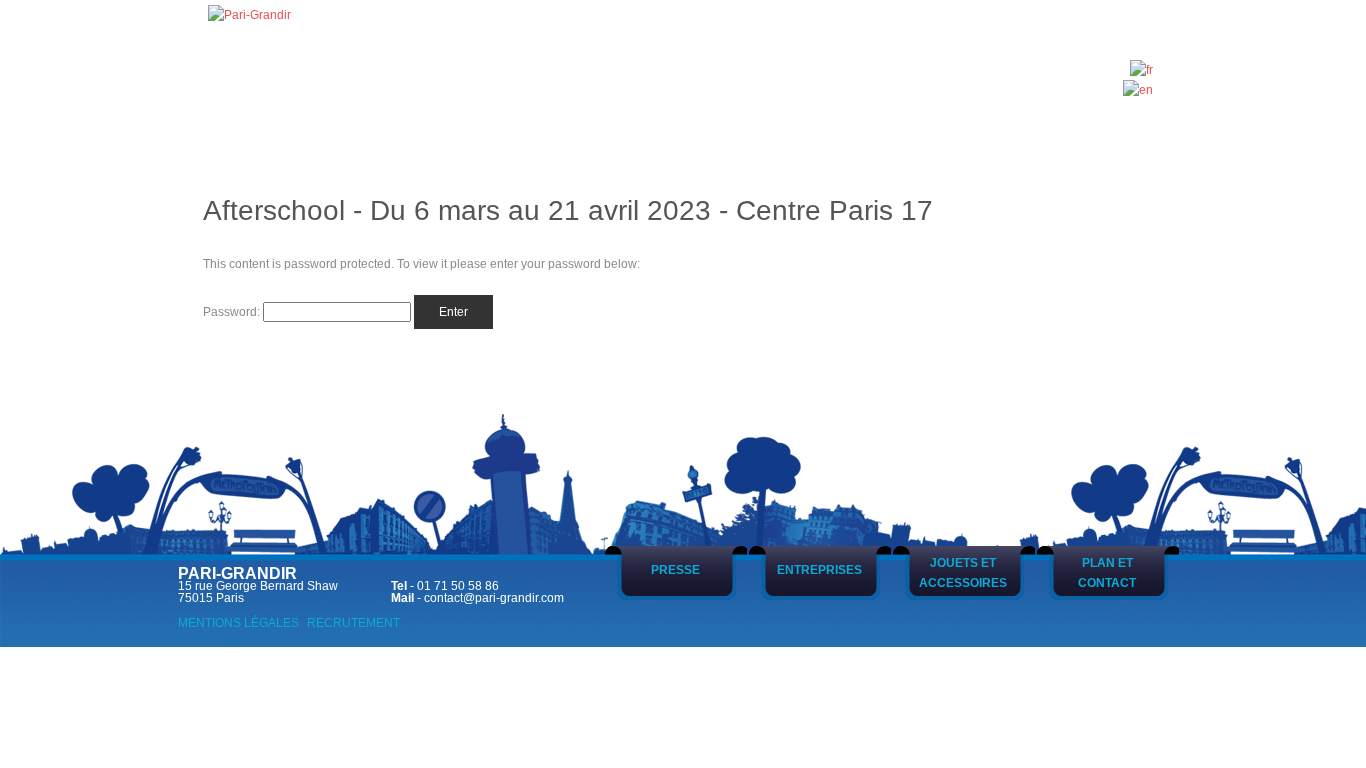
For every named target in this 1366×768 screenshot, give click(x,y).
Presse (675, 570)
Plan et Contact (1107, 573)
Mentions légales (238, 623)
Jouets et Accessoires (963, 573)
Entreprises (819, 570)
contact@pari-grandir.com (494, 598)
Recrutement (353, 623)
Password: (233, 312)
